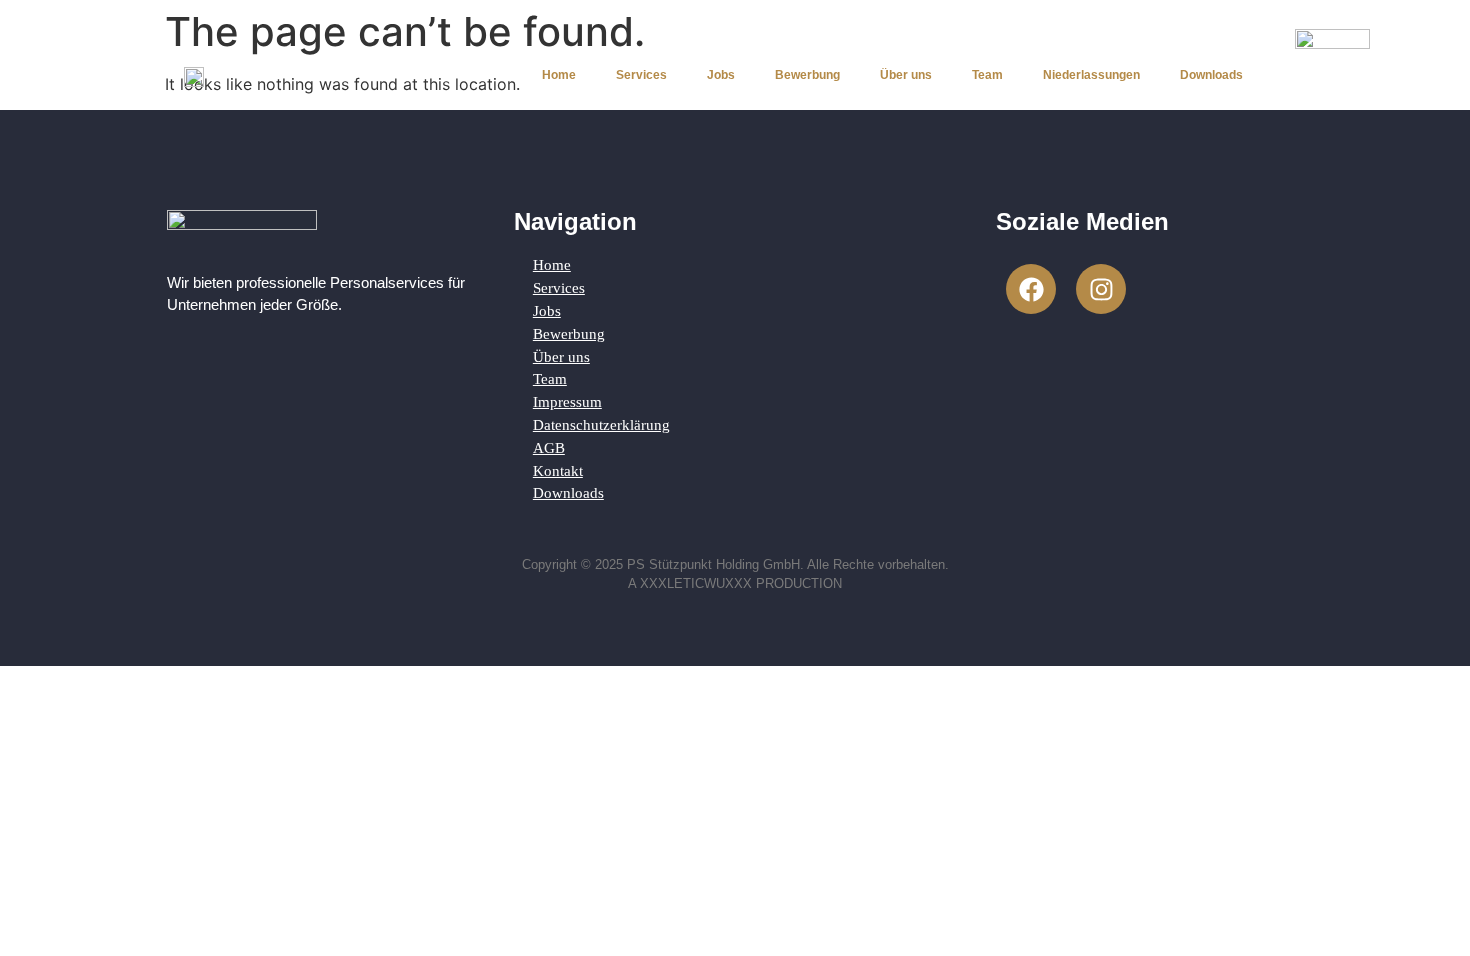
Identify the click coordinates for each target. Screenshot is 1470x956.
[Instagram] (1101, 289)
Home (559, 75)
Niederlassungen (1091, 75)
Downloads (1211, 75)
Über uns (906, 75)
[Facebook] (1031, 289)
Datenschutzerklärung (601, 424)
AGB (549, 447)
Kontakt (558, 470)
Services (641, 75)
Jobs (721, 75)
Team (987, 75)
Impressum (567, 401)
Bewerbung (807, 75)
